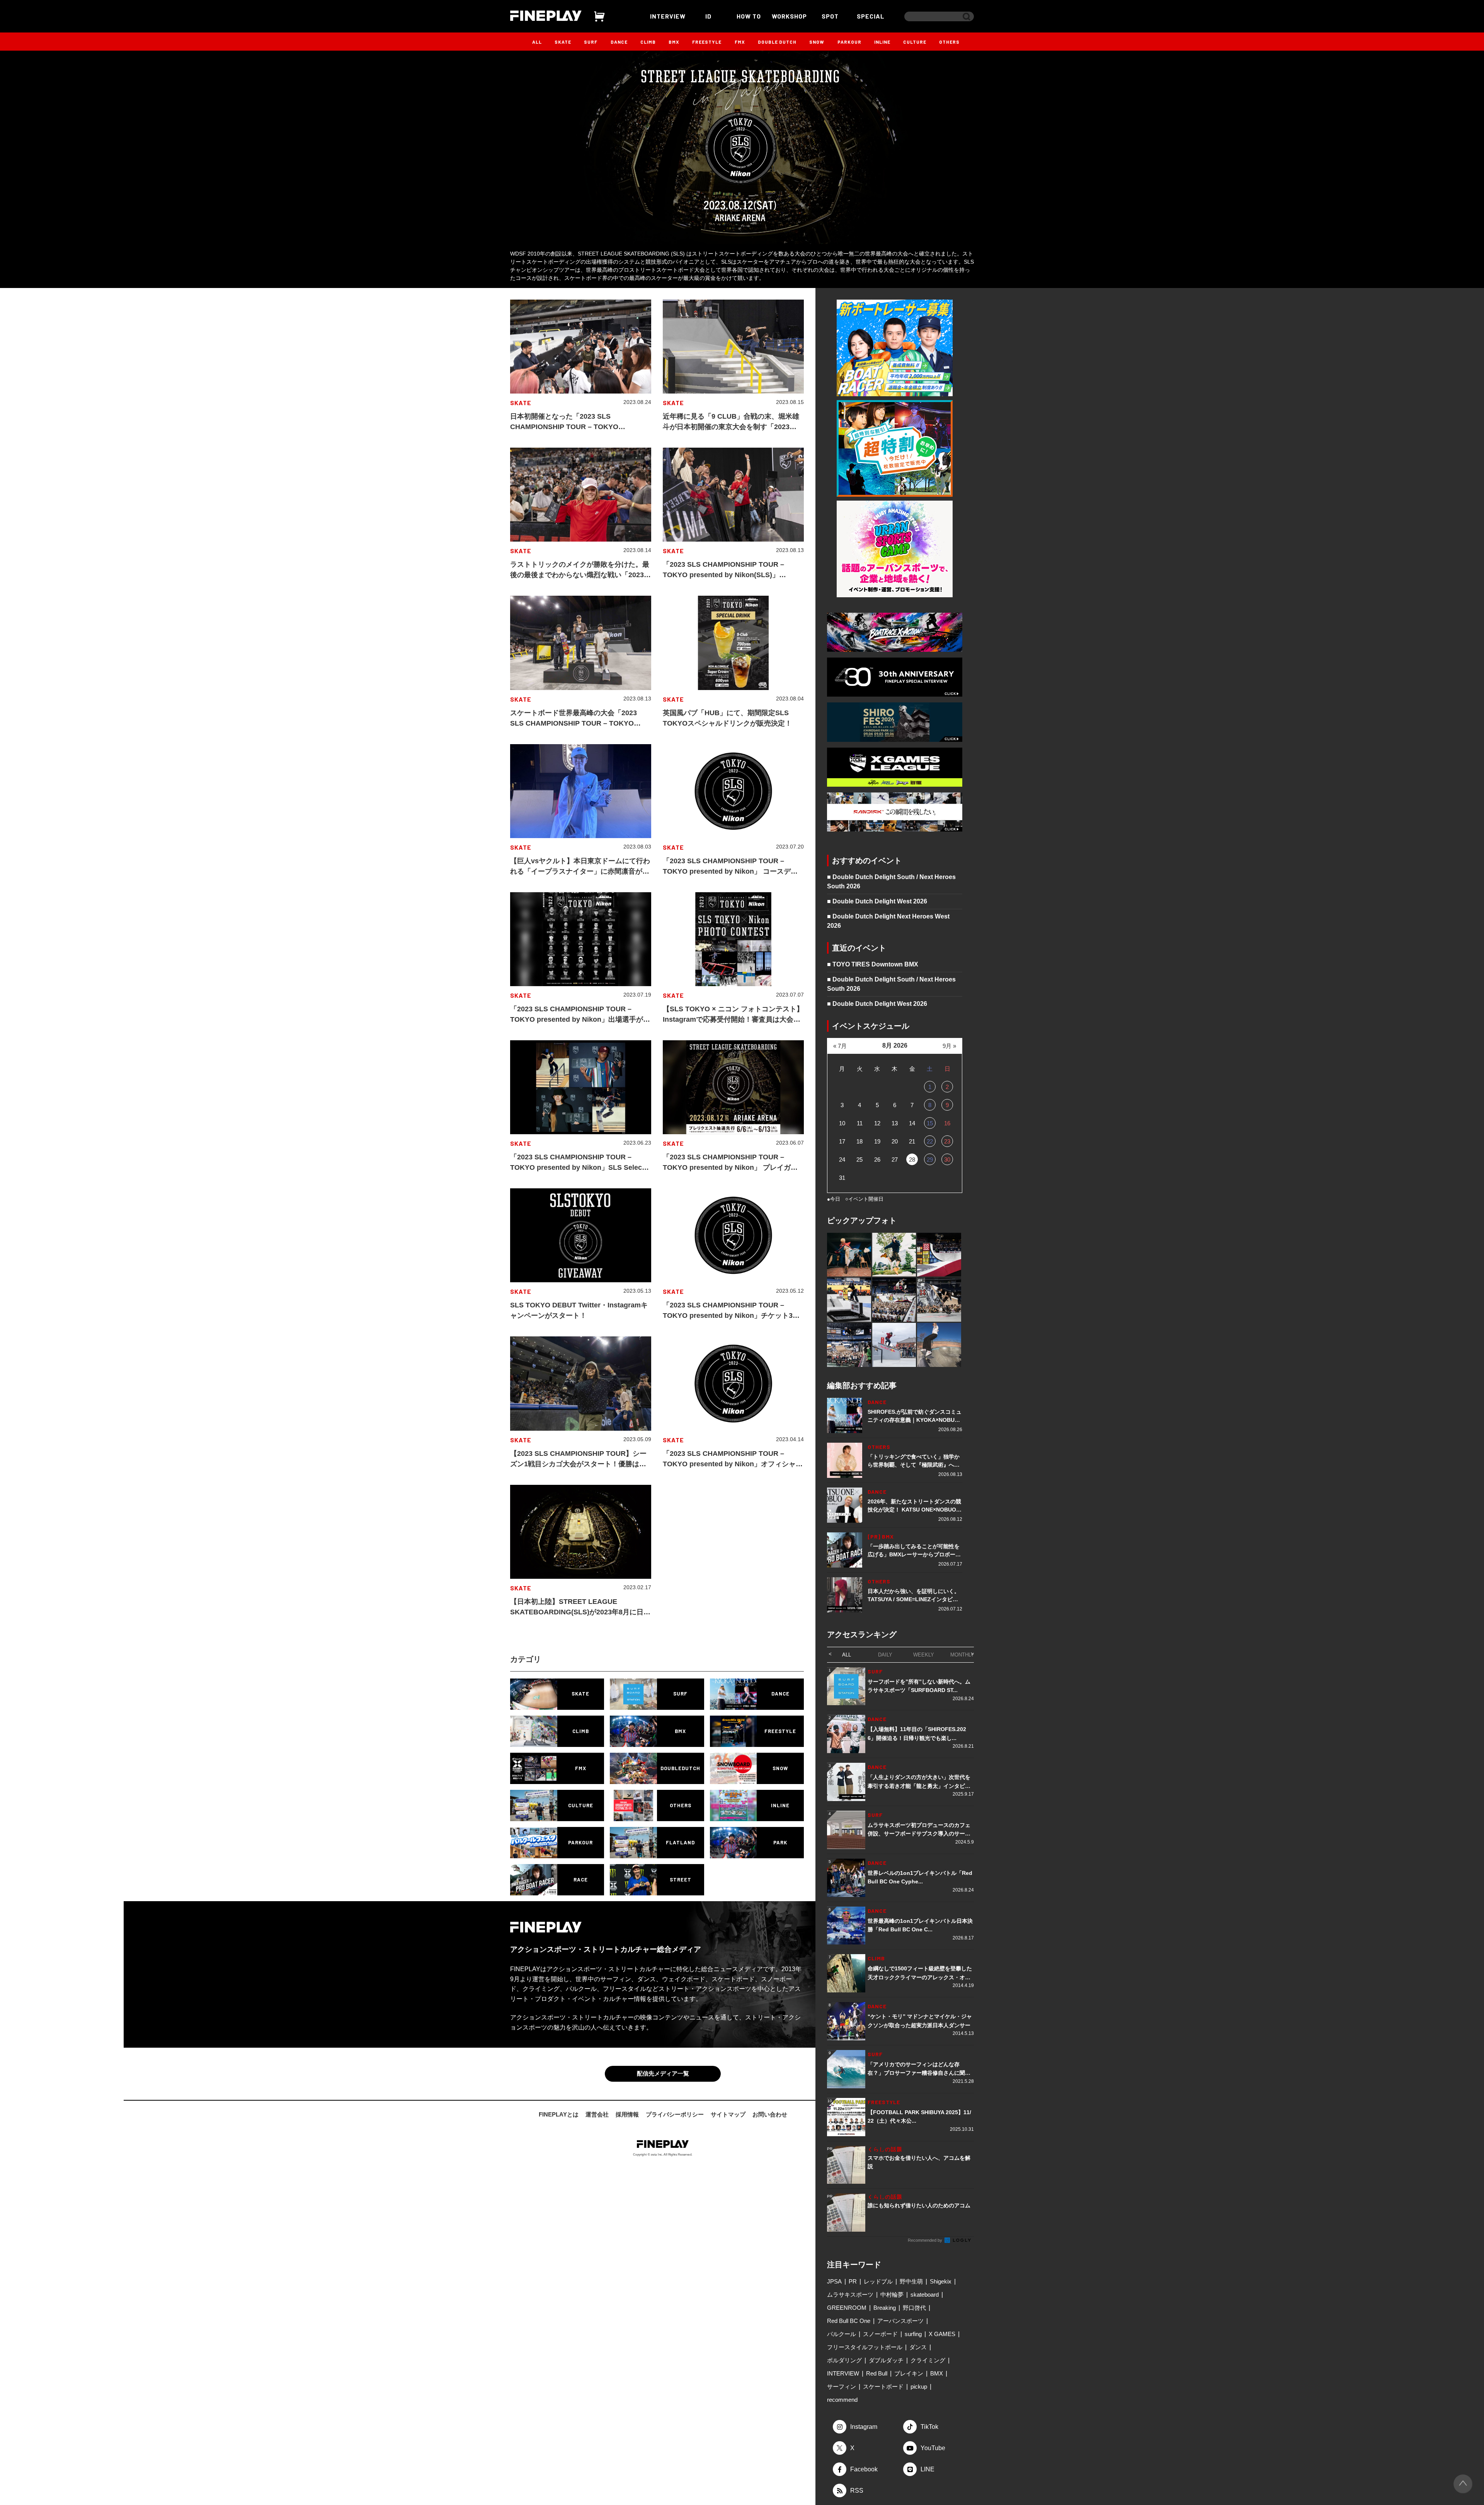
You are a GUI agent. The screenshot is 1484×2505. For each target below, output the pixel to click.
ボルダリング (844, 2360)
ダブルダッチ (886, 2360)
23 (947, 1141)
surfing (913, 2334)
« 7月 (840, 1046)
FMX (740, 42)
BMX (674, 42)
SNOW (817, 42)
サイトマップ (728, 2114)
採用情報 (627, 2114)
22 (930, 1141)
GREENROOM (847, 2308)
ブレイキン (909, 2373)
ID (708, 16)
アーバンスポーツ (900, 2321)
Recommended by (926, 2240)
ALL (537, 42)
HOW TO (749, 16)
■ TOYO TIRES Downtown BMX (873, 964)
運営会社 (597, 2114)
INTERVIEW (668, 16)
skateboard (925, 2295)
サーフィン (842, 2387)
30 (947, 1160)
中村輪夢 (892, 2295)
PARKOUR (849, 42)
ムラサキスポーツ (850, 2295)
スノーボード (880, 2334)
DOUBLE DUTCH (777, 42)
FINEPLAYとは (559, 2114)
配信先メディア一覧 (663, 2073)
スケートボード (883, 2387)
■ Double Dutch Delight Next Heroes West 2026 (888, 921)
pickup (919, 2387)
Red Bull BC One (849, 2321)
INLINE (882, 42)
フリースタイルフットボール (865, 2347)
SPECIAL (871, 16)
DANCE (619, 42)
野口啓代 (914, 2308)
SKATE (563, 42)
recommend (842, 2400)
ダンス (918, 2347)
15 (930, 1123)
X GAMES (942, 2334)
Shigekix (941, 2281)
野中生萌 (911, 2281)
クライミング (928, 2360)
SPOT (830, 16)
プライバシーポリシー (675, 2114)
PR (853, 2281)
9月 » (949, 1046)
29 (930, 1160)
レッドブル (878, 2281)
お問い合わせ (770, 2114)
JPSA (834, 2281)
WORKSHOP (789, 16)
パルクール (842, 2334)
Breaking (885, 2308)
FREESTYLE (707, 42)
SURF (591, 42)
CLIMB (648, 42)
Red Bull (877, 2373)
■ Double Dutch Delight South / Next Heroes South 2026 (891, 882)
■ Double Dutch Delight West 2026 (877, 901)
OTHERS (949, 42)
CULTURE (915, 42)
